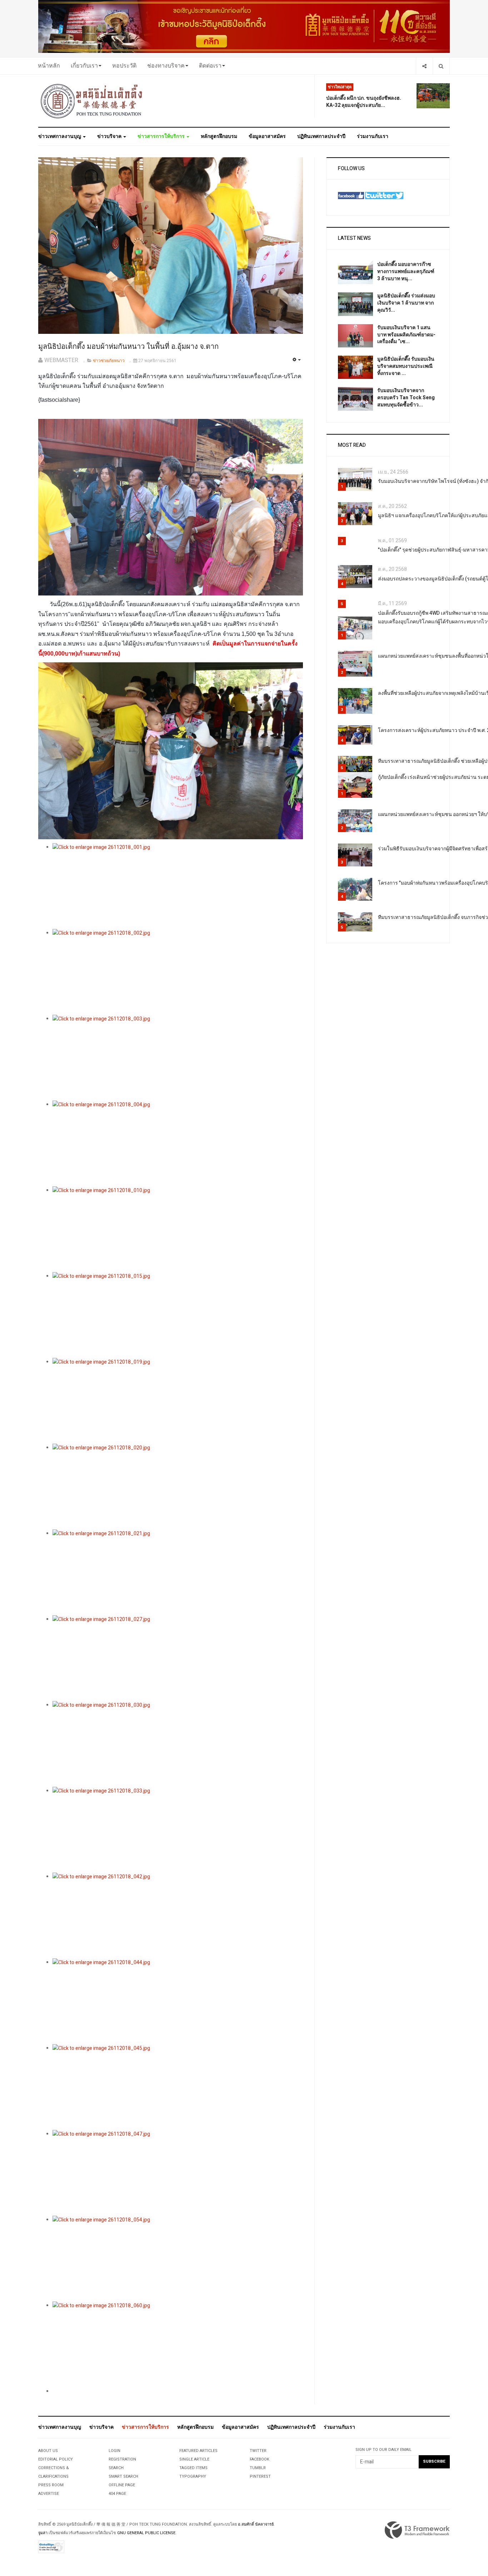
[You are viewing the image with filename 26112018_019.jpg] (178, 1401)
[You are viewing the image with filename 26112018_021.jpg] (178, 1572)
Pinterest (260, 2476)
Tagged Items (193, 2468)
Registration (122, 2459)
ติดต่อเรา (210, 66)
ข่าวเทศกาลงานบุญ (60, 136)
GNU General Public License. (147, 2533)
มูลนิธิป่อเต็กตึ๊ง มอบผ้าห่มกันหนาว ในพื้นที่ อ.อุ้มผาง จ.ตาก (128, 347)
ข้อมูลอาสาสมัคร (267, 136)
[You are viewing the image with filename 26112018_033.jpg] (178, 1830)
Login (114, 2451)
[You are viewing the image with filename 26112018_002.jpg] (178, 972)
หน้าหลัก (49, 66)
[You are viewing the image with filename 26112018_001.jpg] (178, 886)
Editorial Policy (56, 2459)
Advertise (49, 2494)
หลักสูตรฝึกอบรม (219, 136)
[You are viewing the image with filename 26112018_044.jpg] (178, 2001)
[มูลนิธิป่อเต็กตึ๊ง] (92, 101)
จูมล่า (43, 2533)
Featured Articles (198, 2451)
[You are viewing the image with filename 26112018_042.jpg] (178, 1915)
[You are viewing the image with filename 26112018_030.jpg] (178, 1744)
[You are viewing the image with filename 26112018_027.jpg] (178, 1658)
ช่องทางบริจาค (166, 66)
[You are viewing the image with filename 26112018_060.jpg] (178, 2344)
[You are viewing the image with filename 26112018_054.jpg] (178, 2259)
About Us (48, 2451)
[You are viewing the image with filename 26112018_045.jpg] (178, 2087)
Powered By (417, 2530)
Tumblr (258, 2468)
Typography (193, 2476)
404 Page (117, 2494)
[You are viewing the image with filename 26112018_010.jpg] (178, 1229)
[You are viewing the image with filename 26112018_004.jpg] (178, 1143)
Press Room (51, 2485)
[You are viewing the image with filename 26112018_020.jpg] (178, 1487)
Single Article (194, 2459)
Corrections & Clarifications (54, 2472)
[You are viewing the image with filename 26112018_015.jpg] (178, 1315)
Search (116, 2468)
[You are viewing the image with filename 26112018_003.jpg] (178, 1058)
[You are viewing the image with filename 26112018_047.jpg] (178, 2173)
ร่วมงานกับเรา (373, 136)
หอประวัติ (124, 66)
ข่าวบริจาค (110, 136)
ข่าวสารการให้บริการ (162, 136)
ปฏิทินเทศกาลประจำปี (321, 136)
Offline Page (122, 2485)
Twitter (258, 2451)
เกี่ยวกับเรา (84, 66)
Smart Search (123, 2476)
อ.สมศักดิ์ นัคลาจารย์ (256, 2524)
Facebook (260, 2459)
